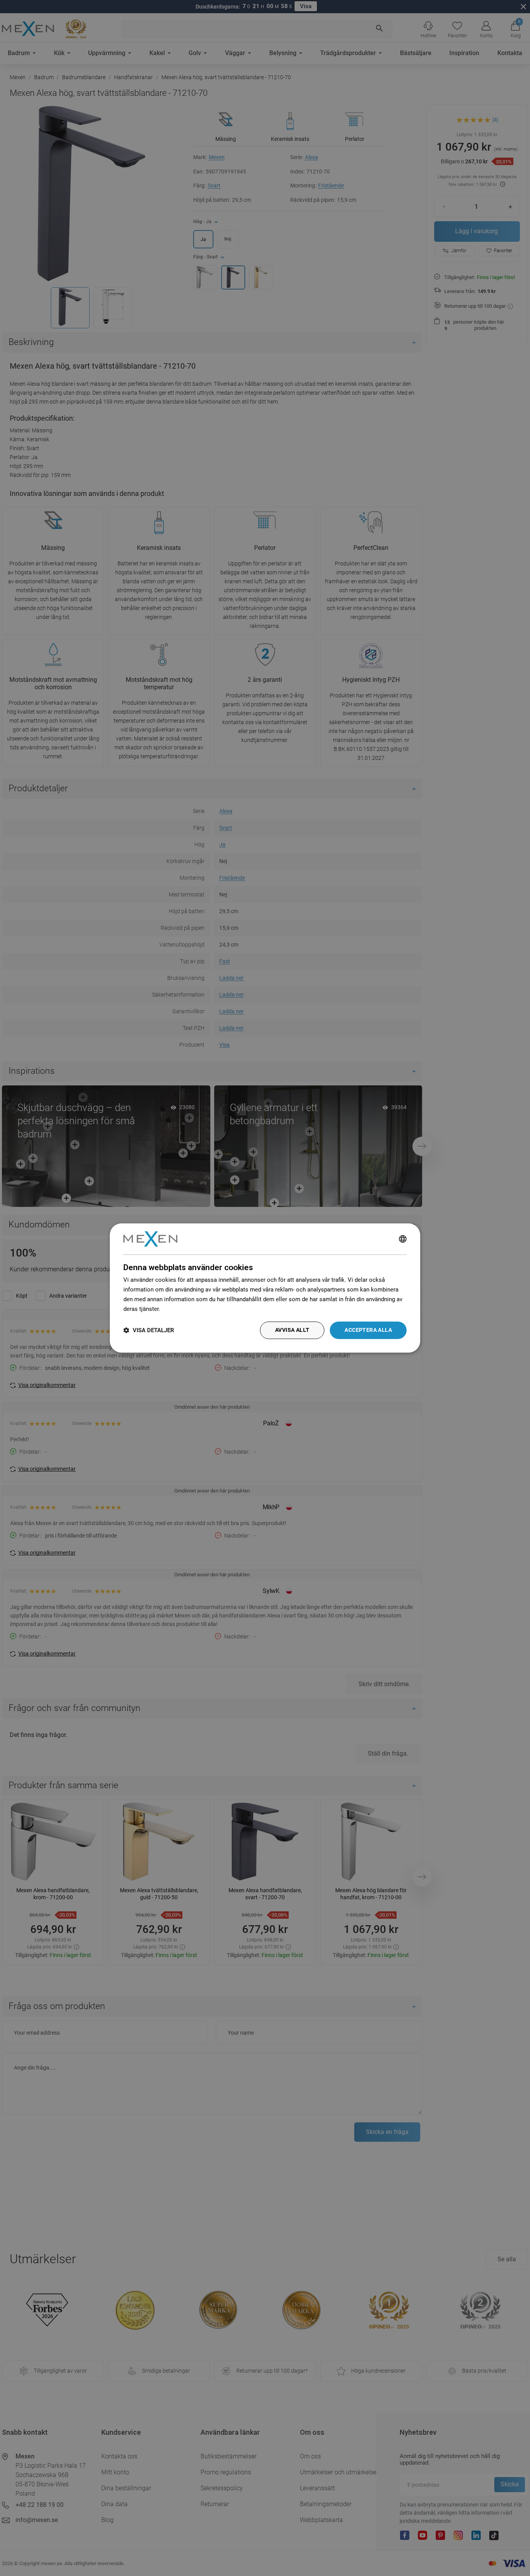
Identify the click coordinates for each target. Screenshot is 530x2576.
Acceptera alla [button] (368, 1330)
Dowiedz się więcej (187, 1309)
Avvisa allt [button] (292, 1330)
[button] (149, 1330)
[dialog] (265, 1288)
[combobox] (403, 1239)
